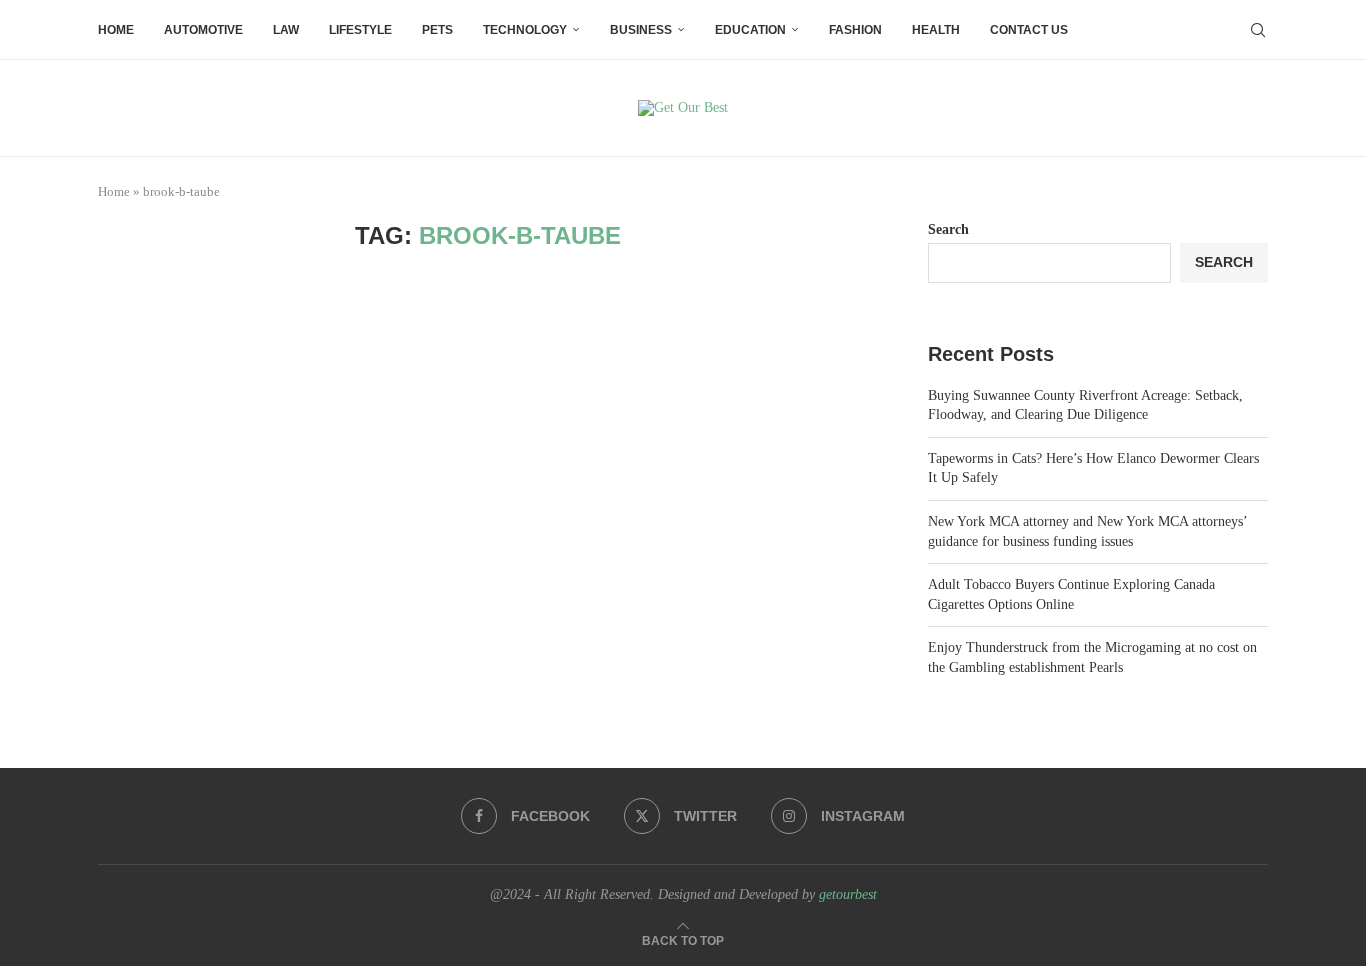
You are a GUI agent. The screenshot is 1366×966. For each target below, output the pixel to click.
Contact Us (1029, 30)
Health (936, 30)
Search (948, 229)
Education (750, 30)
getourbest (848, 894)
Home (116, 30)
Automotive (203, 30)
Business (641, 30)
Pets (437, 30)
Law (286, 30)
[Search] (1258, 30)
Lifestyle (360, 30)
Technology (525, 30)
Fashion (855, 30)
